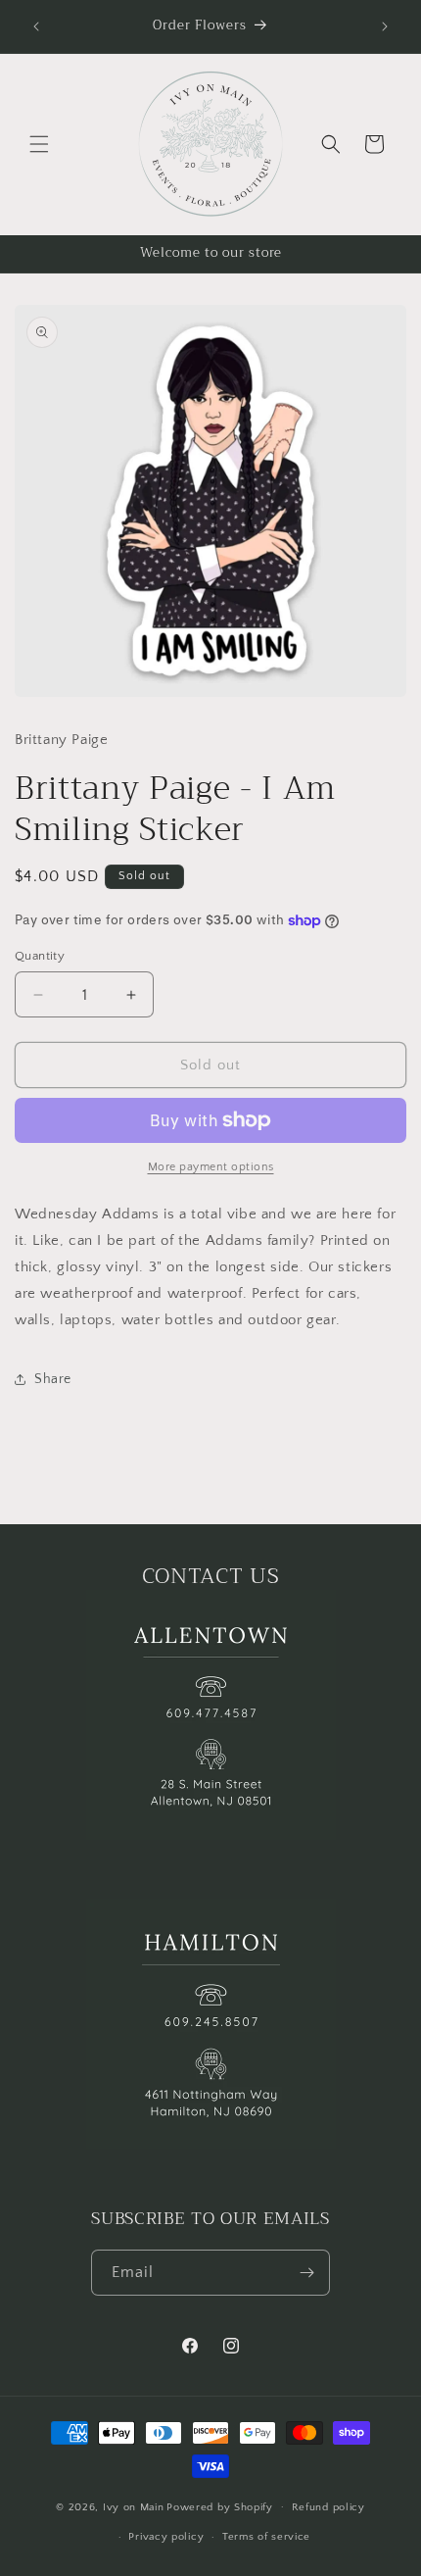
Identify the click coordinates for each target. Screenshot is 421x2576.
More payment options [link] (211, 1167)
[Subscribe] (307, 2273)
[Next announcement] (385, 26)
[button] (39, 144)
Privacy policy (166, 2537)
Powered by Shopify (220, 2506)
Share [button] (53, 1379)
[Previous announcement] (36, 26)
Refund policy (328, 2507)
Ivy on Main (134, 2506)
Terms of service (266, 2537)
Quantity (40, 956)
